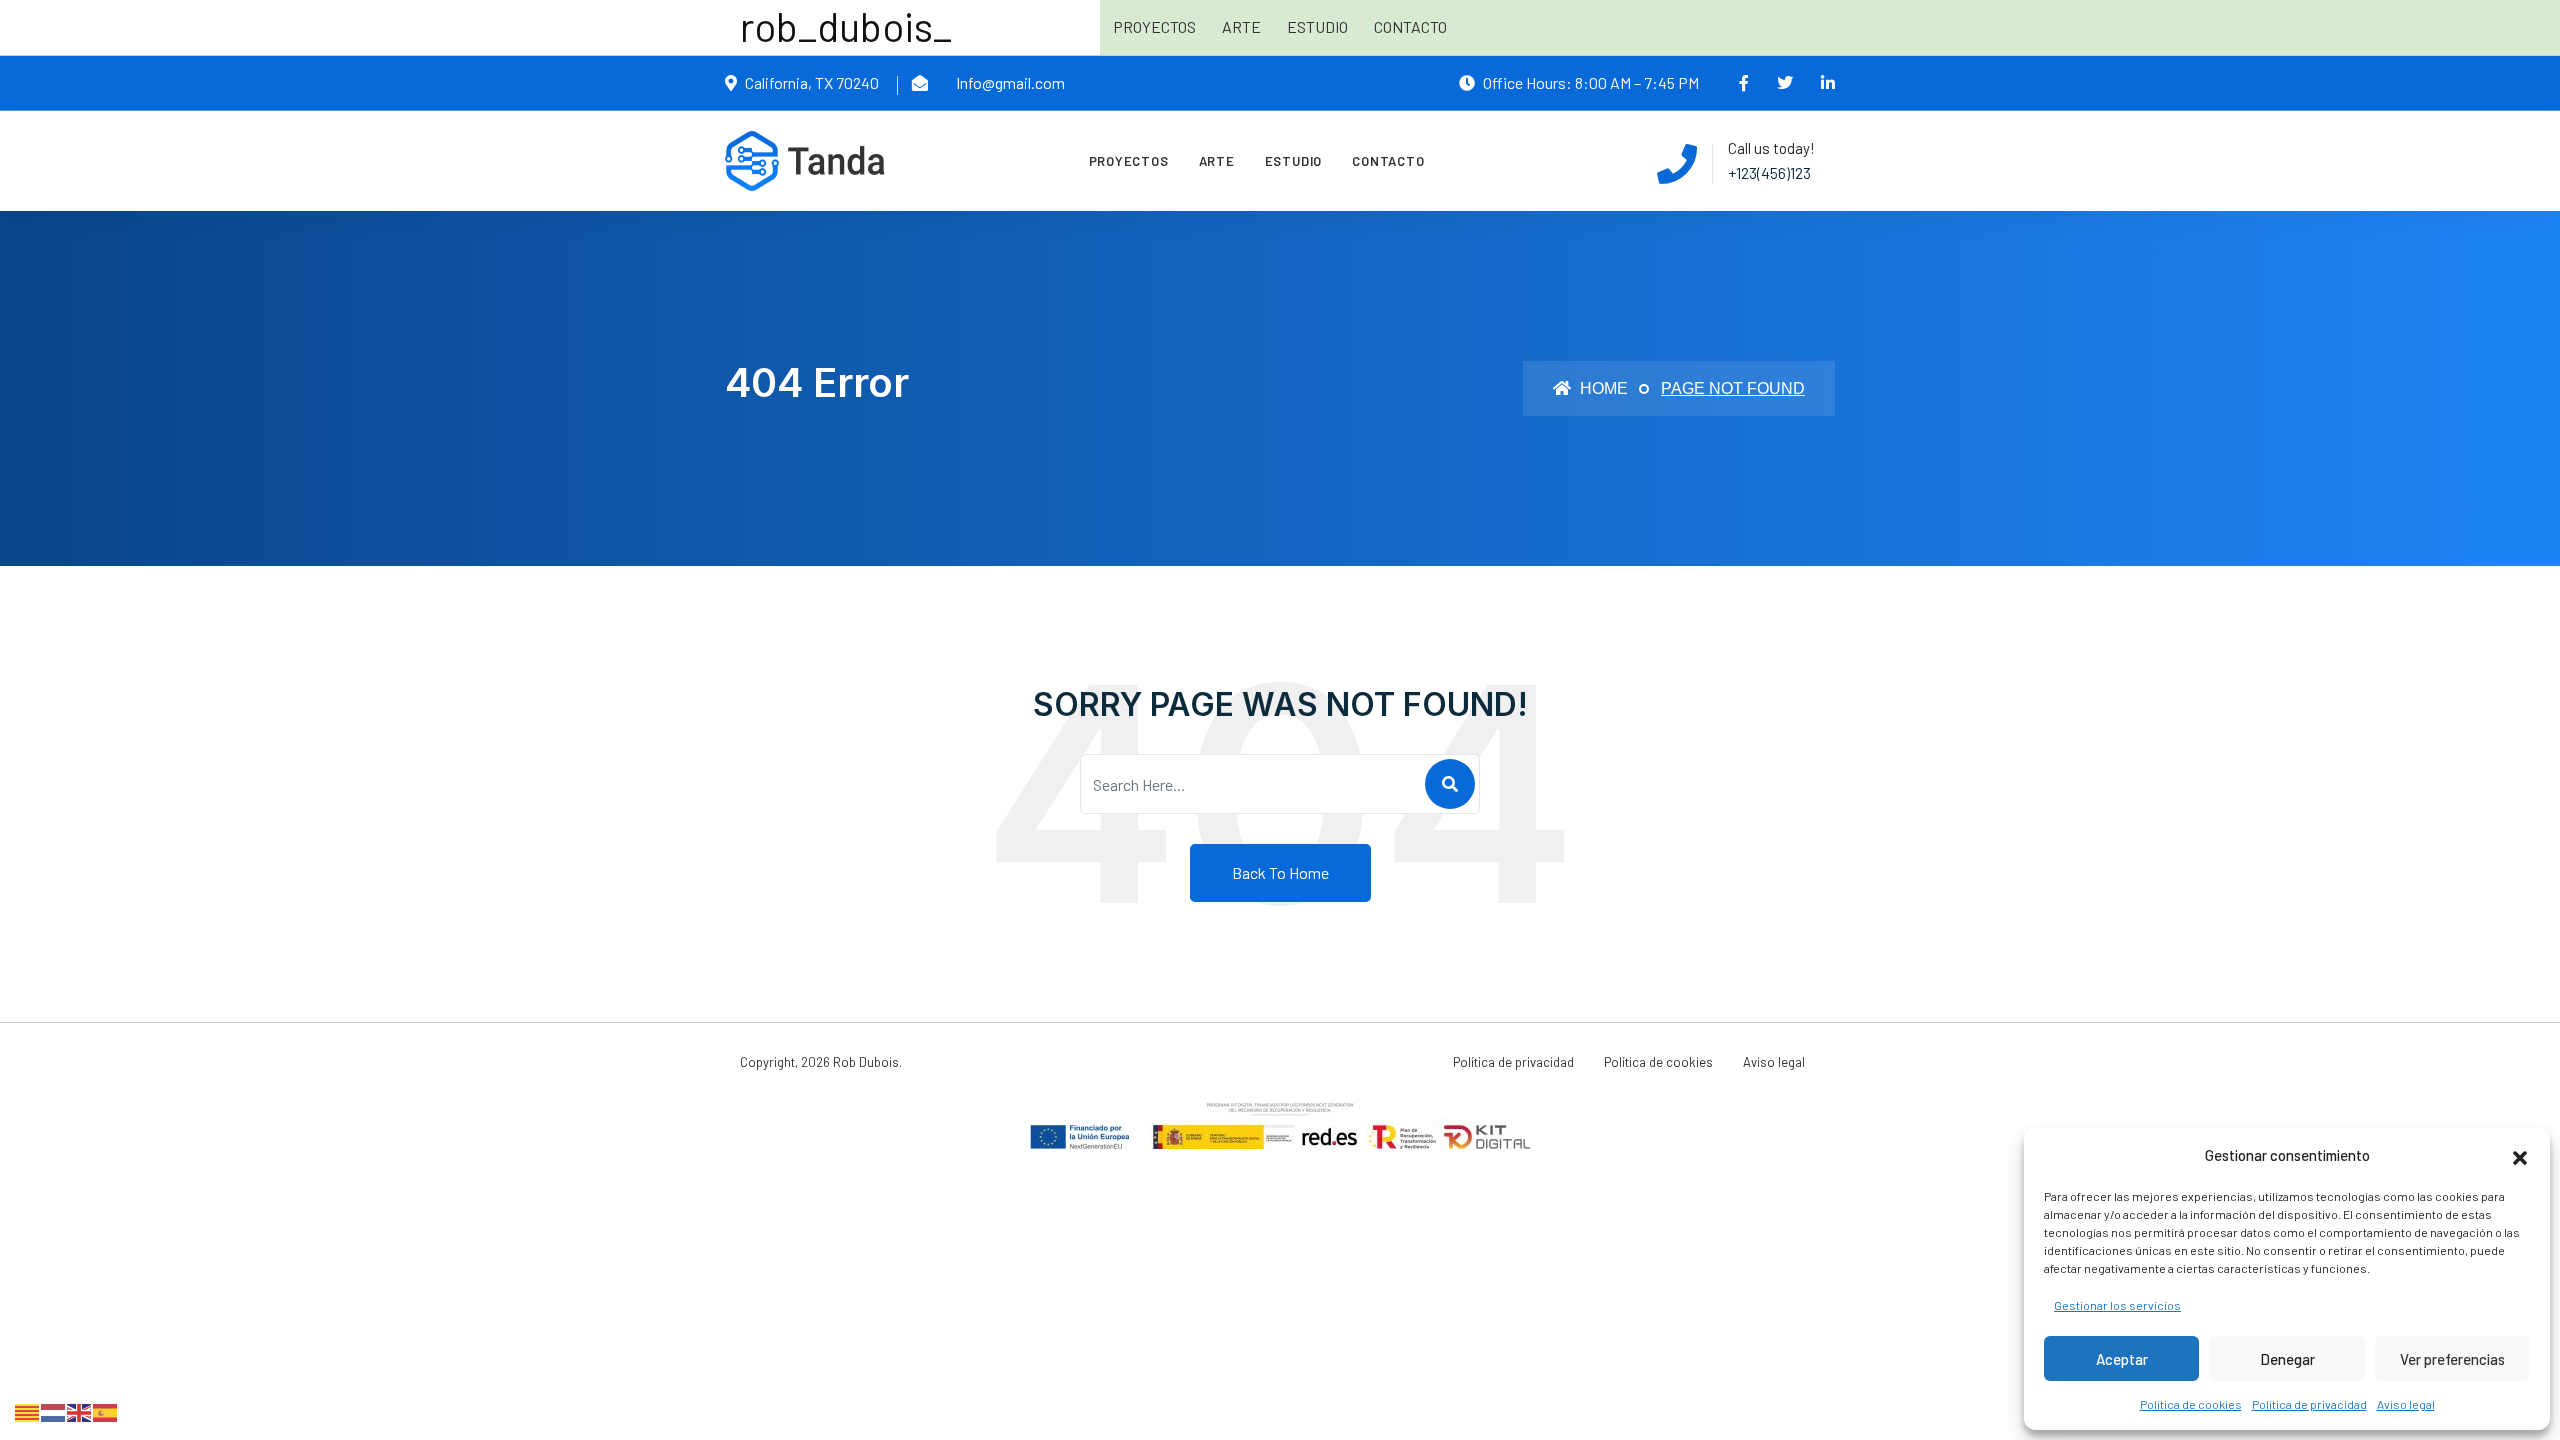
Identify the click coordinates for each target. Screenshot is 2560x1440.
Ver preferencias (2452, 1359)
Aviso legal (2406, 1404)
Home (1602, 388)
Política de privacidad (2309, 1404)
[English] (80, 1410)
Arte (1241, 26)
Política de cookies (2191, 1404)
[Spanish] (106, 1410)
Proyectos (1154, 26)
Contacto (1410, 26)
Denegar (2287, 1359)
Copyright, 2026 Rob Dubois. (821, 1062)
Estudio (1317, 26)
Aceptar (2122, 1359)
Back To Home (1280, 872)
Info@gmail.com (1010, 82)
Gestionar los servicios (2117, 1305)
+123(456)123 (1769, 172)
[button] (2520, 1155)
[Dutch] (54, 1410)
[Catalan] (28, 1410)
